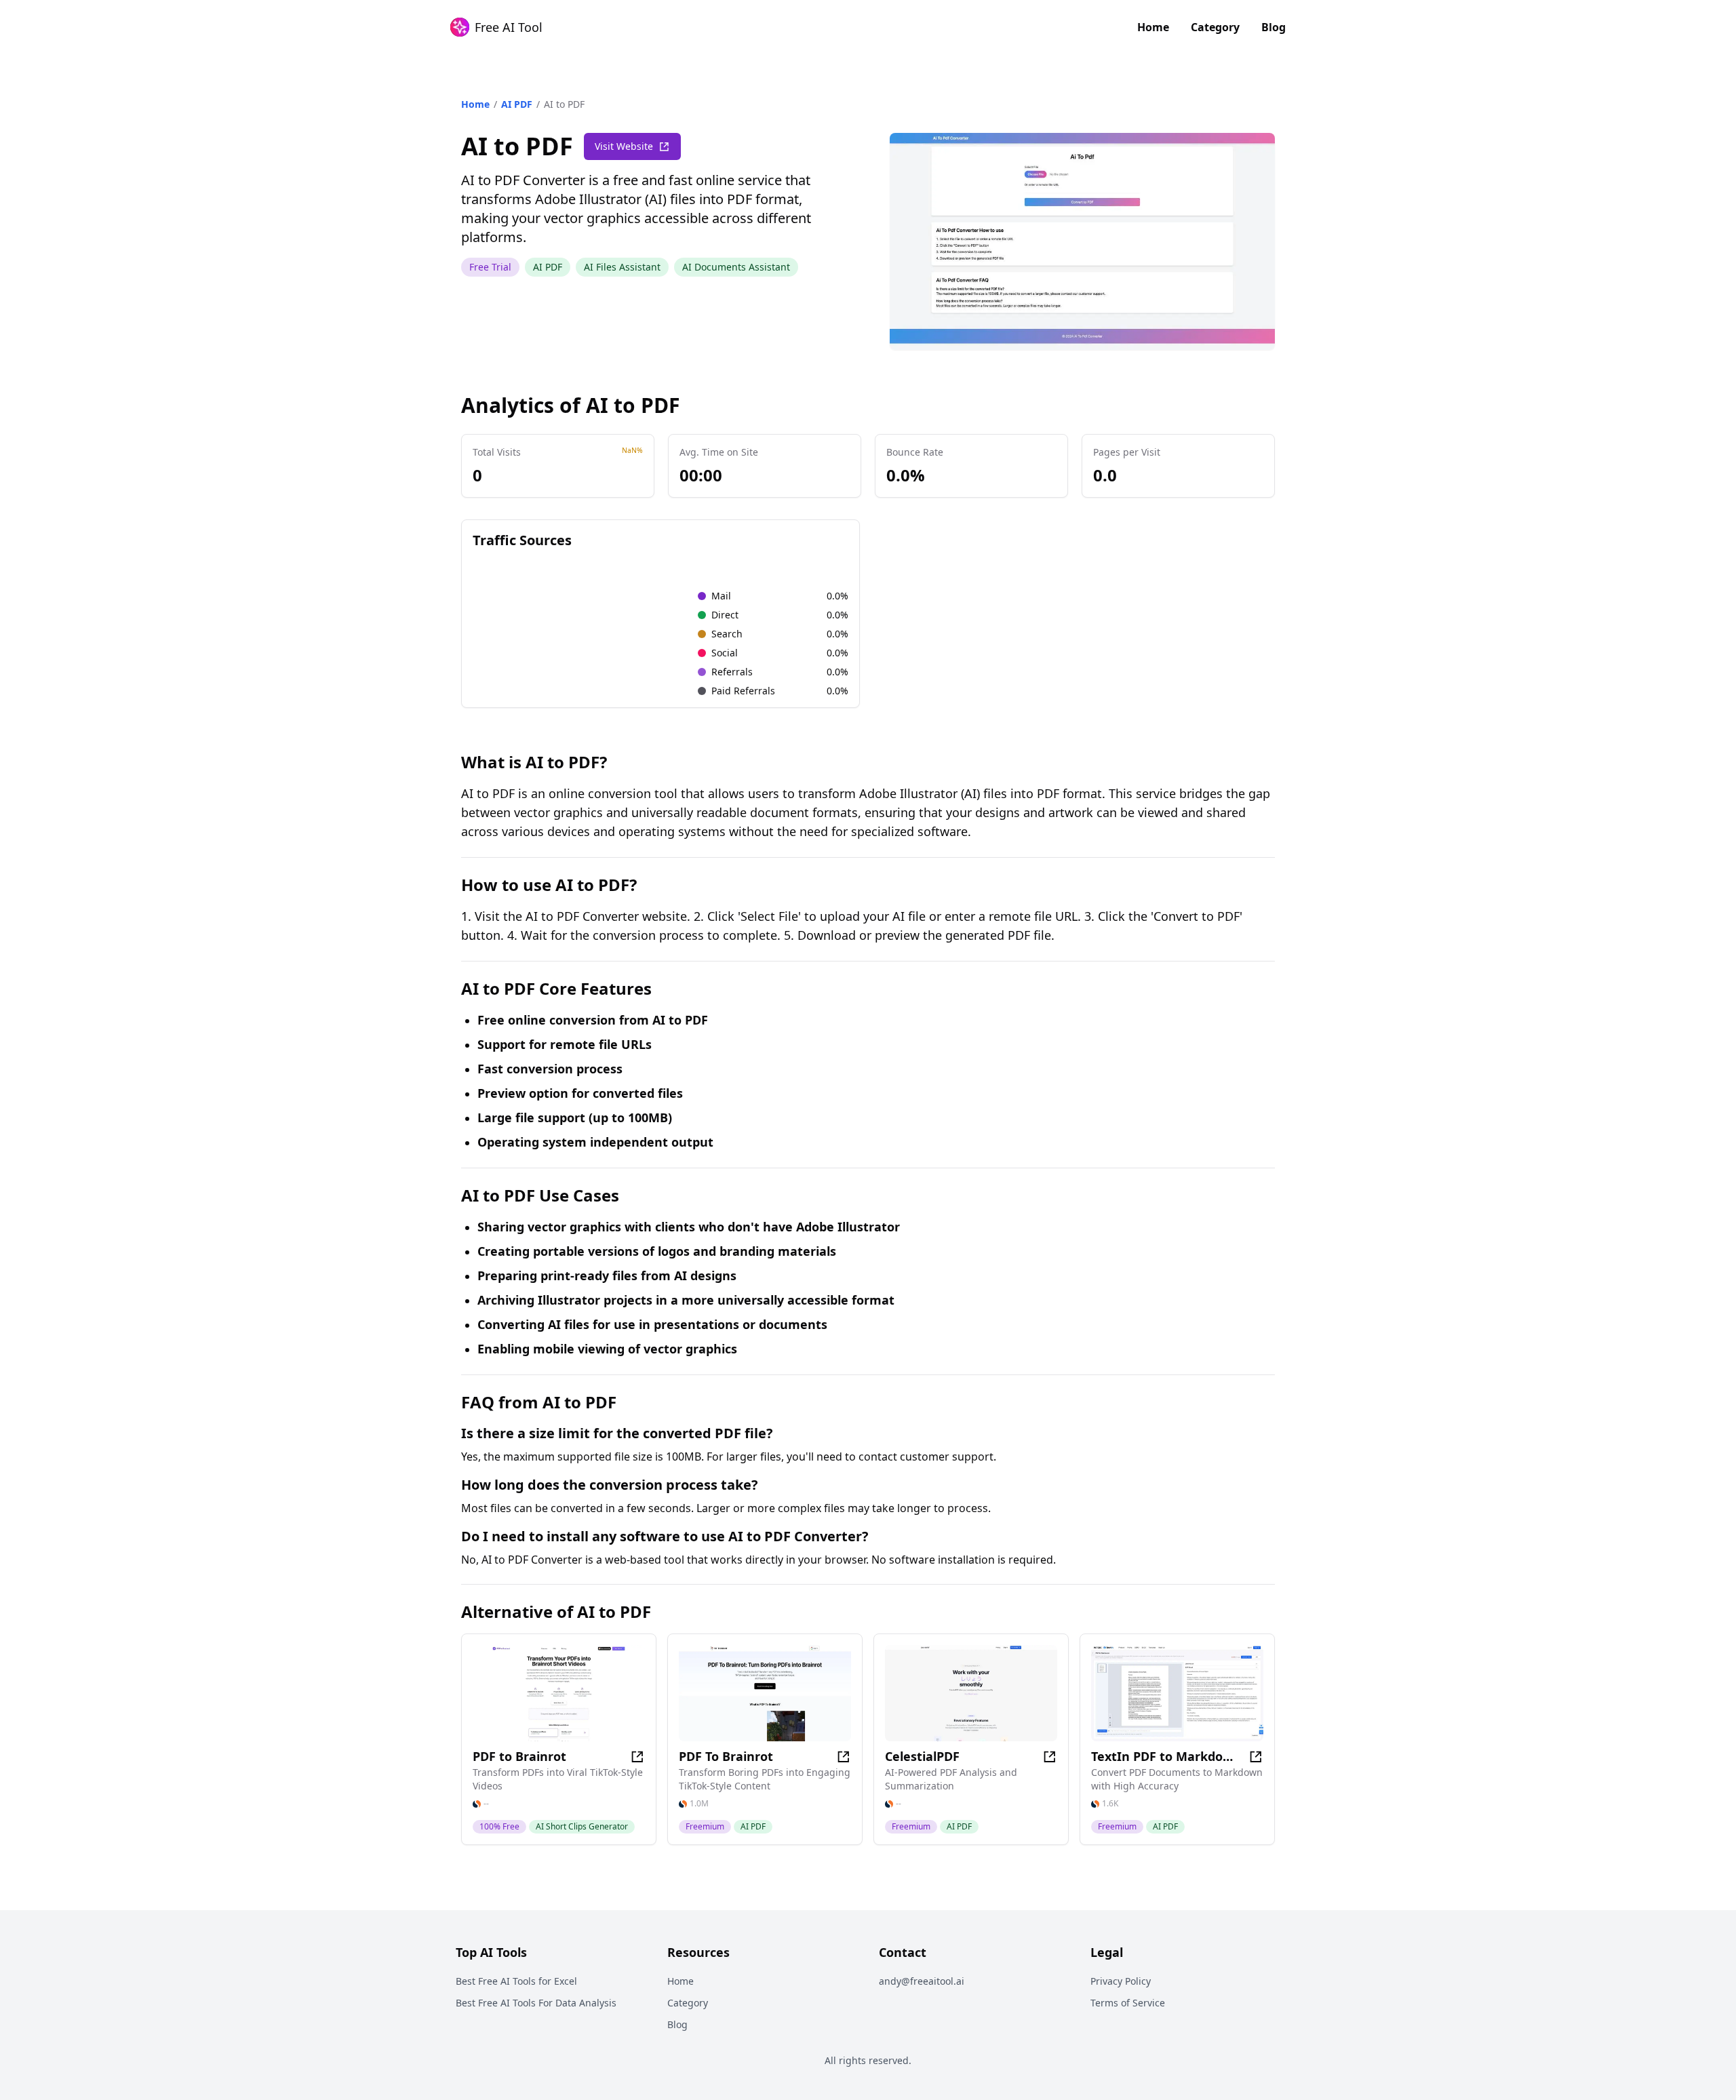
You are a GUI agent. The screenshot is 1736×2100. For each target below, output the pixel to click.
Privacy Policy (1121, 1981)
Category (1215, 27)
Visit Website (624, 146)
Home (1153, 27)
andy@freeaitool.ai (922, 1981)
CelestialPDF (922, 1756)
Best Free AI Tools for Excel (516, 1981)
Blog (1274, 27)
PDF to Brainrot (519, 1756)
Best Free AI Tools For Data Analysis (536, 2003)
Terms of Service (1128, 2003)
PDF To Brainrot (726, 1756)
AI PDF (517, 104)
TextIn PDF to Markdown (1165, 1756)
